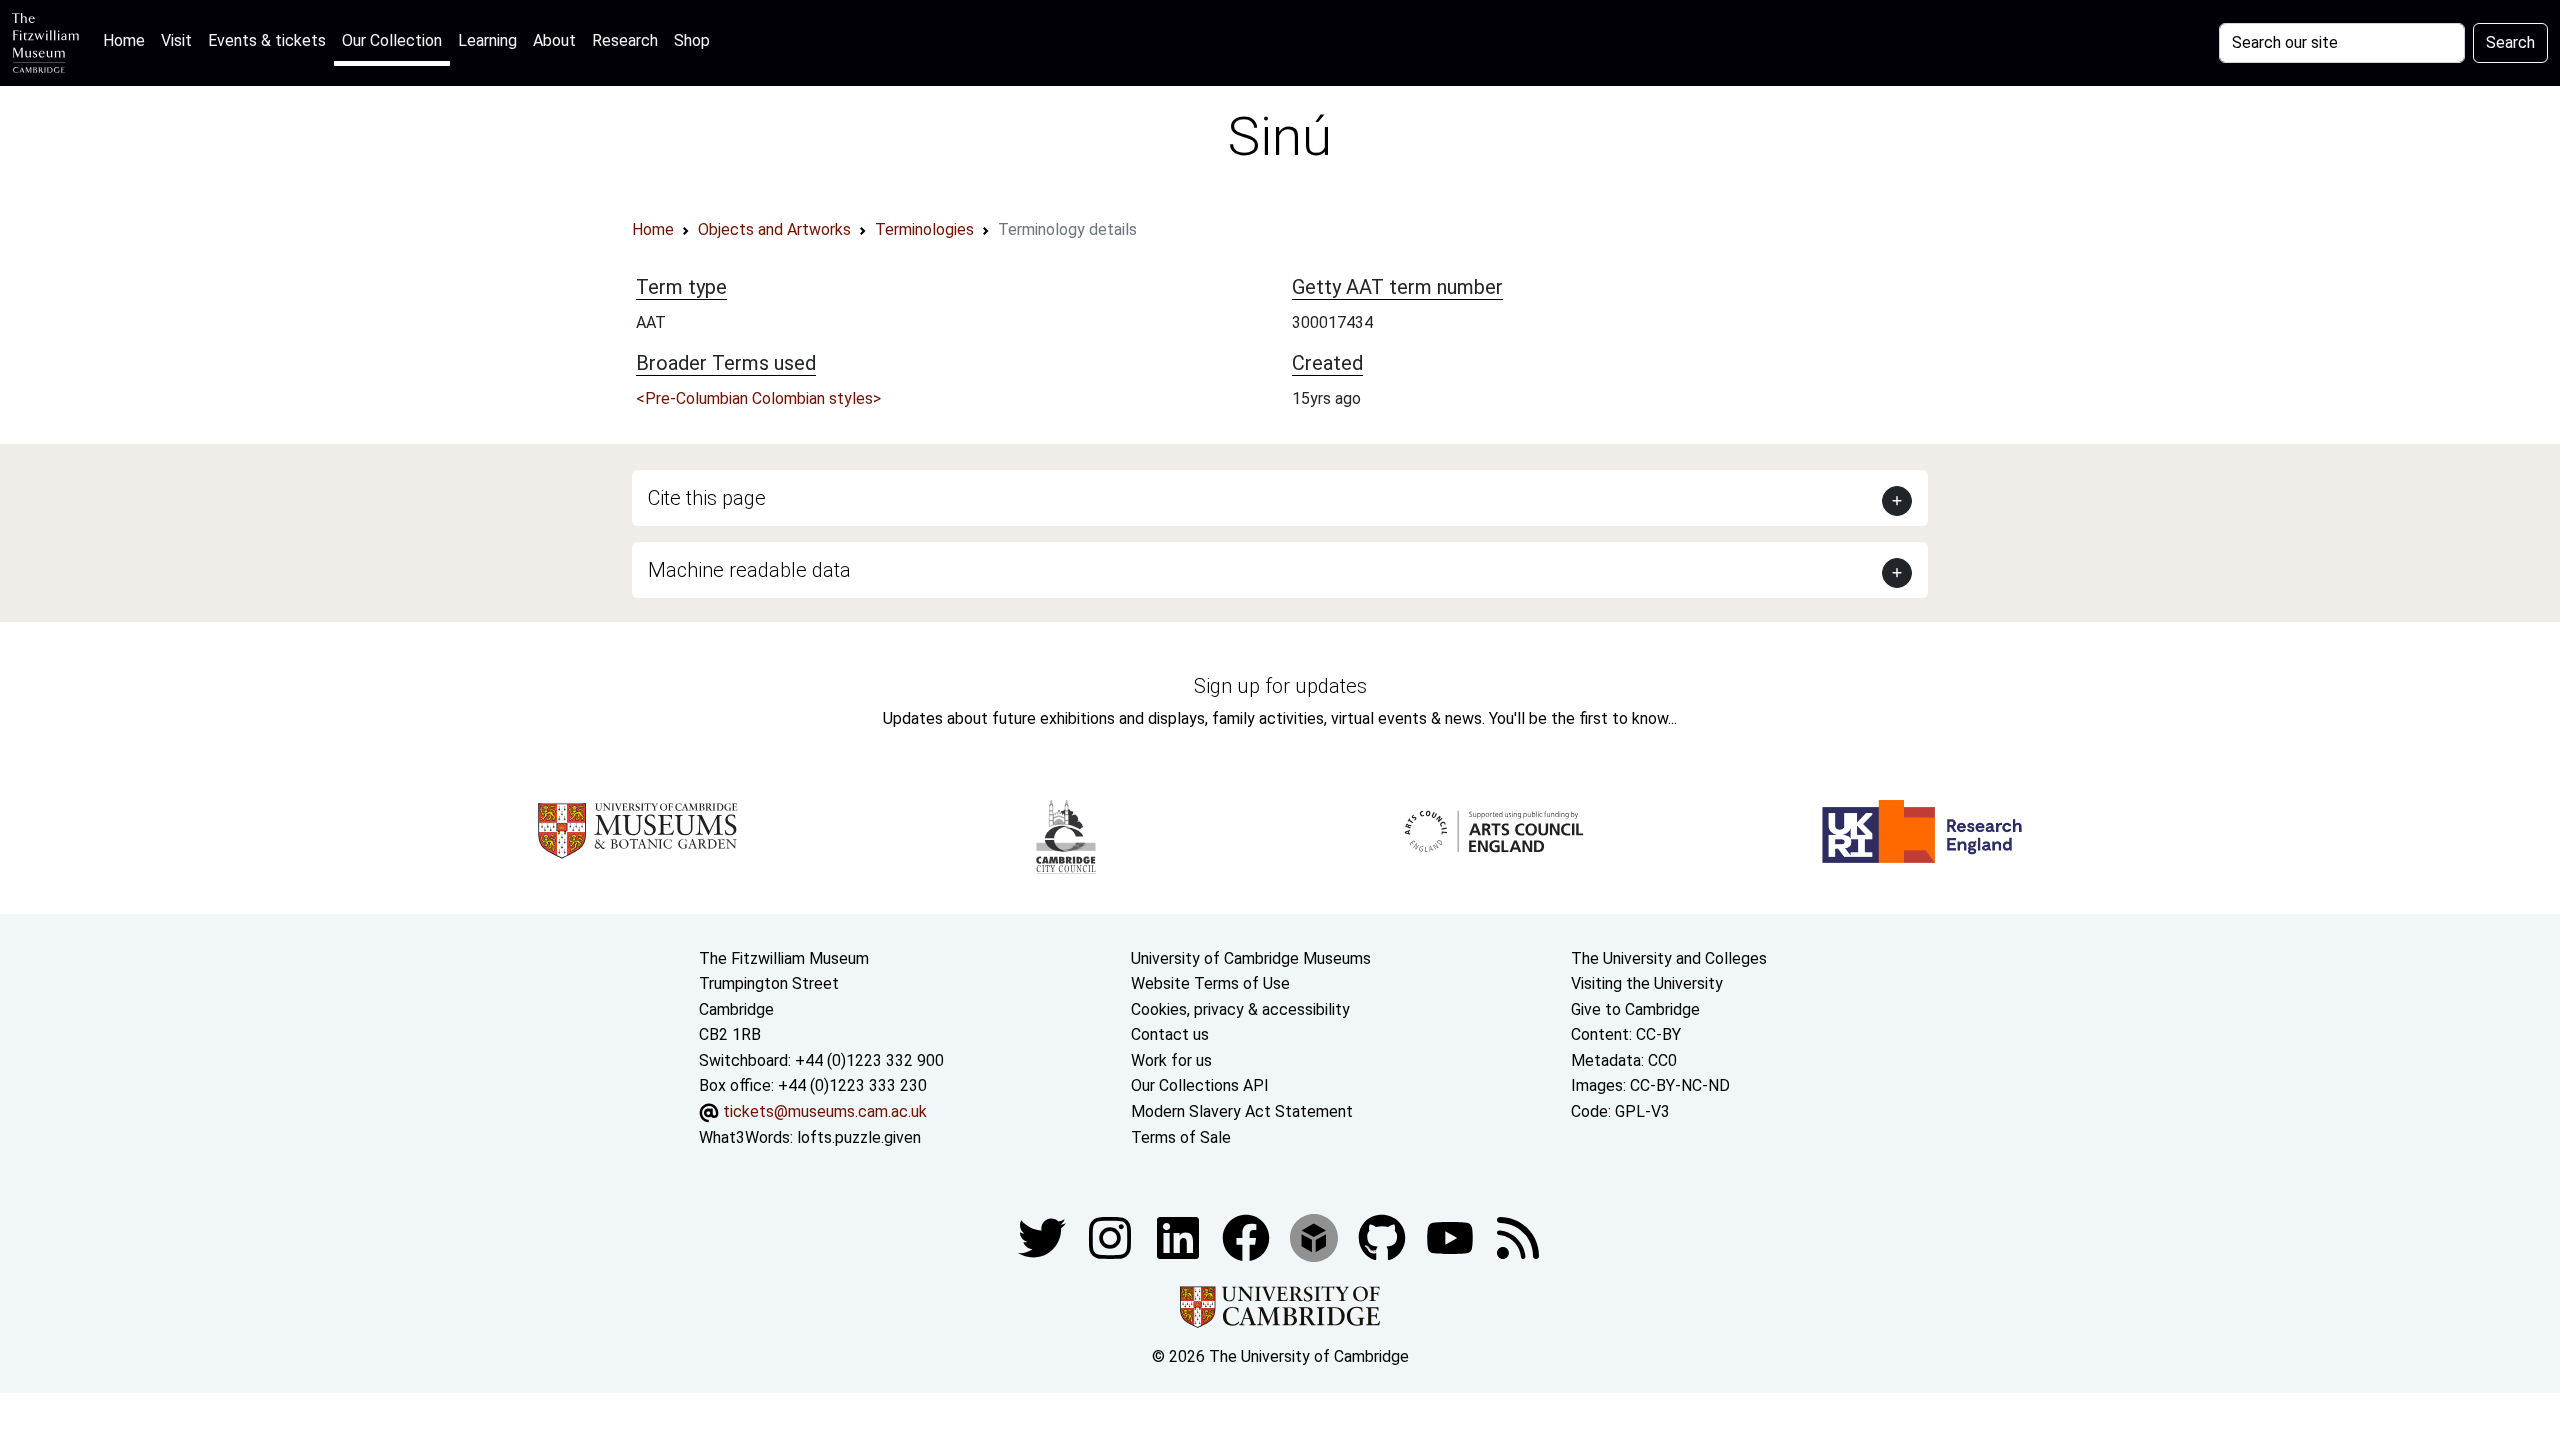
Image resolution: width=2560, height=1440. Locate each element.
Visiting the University (1647, 983)
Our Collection (392, 40)
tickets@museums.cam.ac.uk (825, 1111)
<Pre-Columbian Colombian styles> (758, 398)
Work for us (1171, 1060)
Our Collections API (1200, 1085)
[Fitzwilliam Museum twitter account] (1044, 1236)
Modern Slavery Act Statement (1242, 1111)
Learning (487, 40)
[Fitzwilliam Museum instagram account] (1112, 1236)
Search (2510, 42)
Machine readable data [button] (749, 570)
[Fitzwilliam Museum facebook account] (1180, 1236)
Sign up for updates (1280, 686)
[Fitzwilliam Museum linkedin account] (1248, 1236)
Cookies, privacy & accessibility (1240, 1009)
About (554, 40)
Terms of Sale (1181, 1137)
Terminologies (924, 229)
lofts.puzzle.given (859, 1137)
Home (128, 40)
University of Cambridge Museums (1251, 958)
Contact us (1170, 1034)
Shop (692, 40)
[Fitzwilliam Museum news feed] (1518, 1236)
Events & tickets (267, 40)
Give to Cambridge (1635, 1009)
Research (625, 40)
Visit (176, 40)
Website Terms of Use (1210, 983)
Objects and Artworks (774, 229)
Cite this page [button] (707, 498)
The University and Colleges (1669, 958)
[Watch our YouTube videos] (1452, 1236)
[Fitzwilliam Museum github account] (1384, 1236)
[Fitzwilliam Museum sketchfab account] (1316, 1236)
